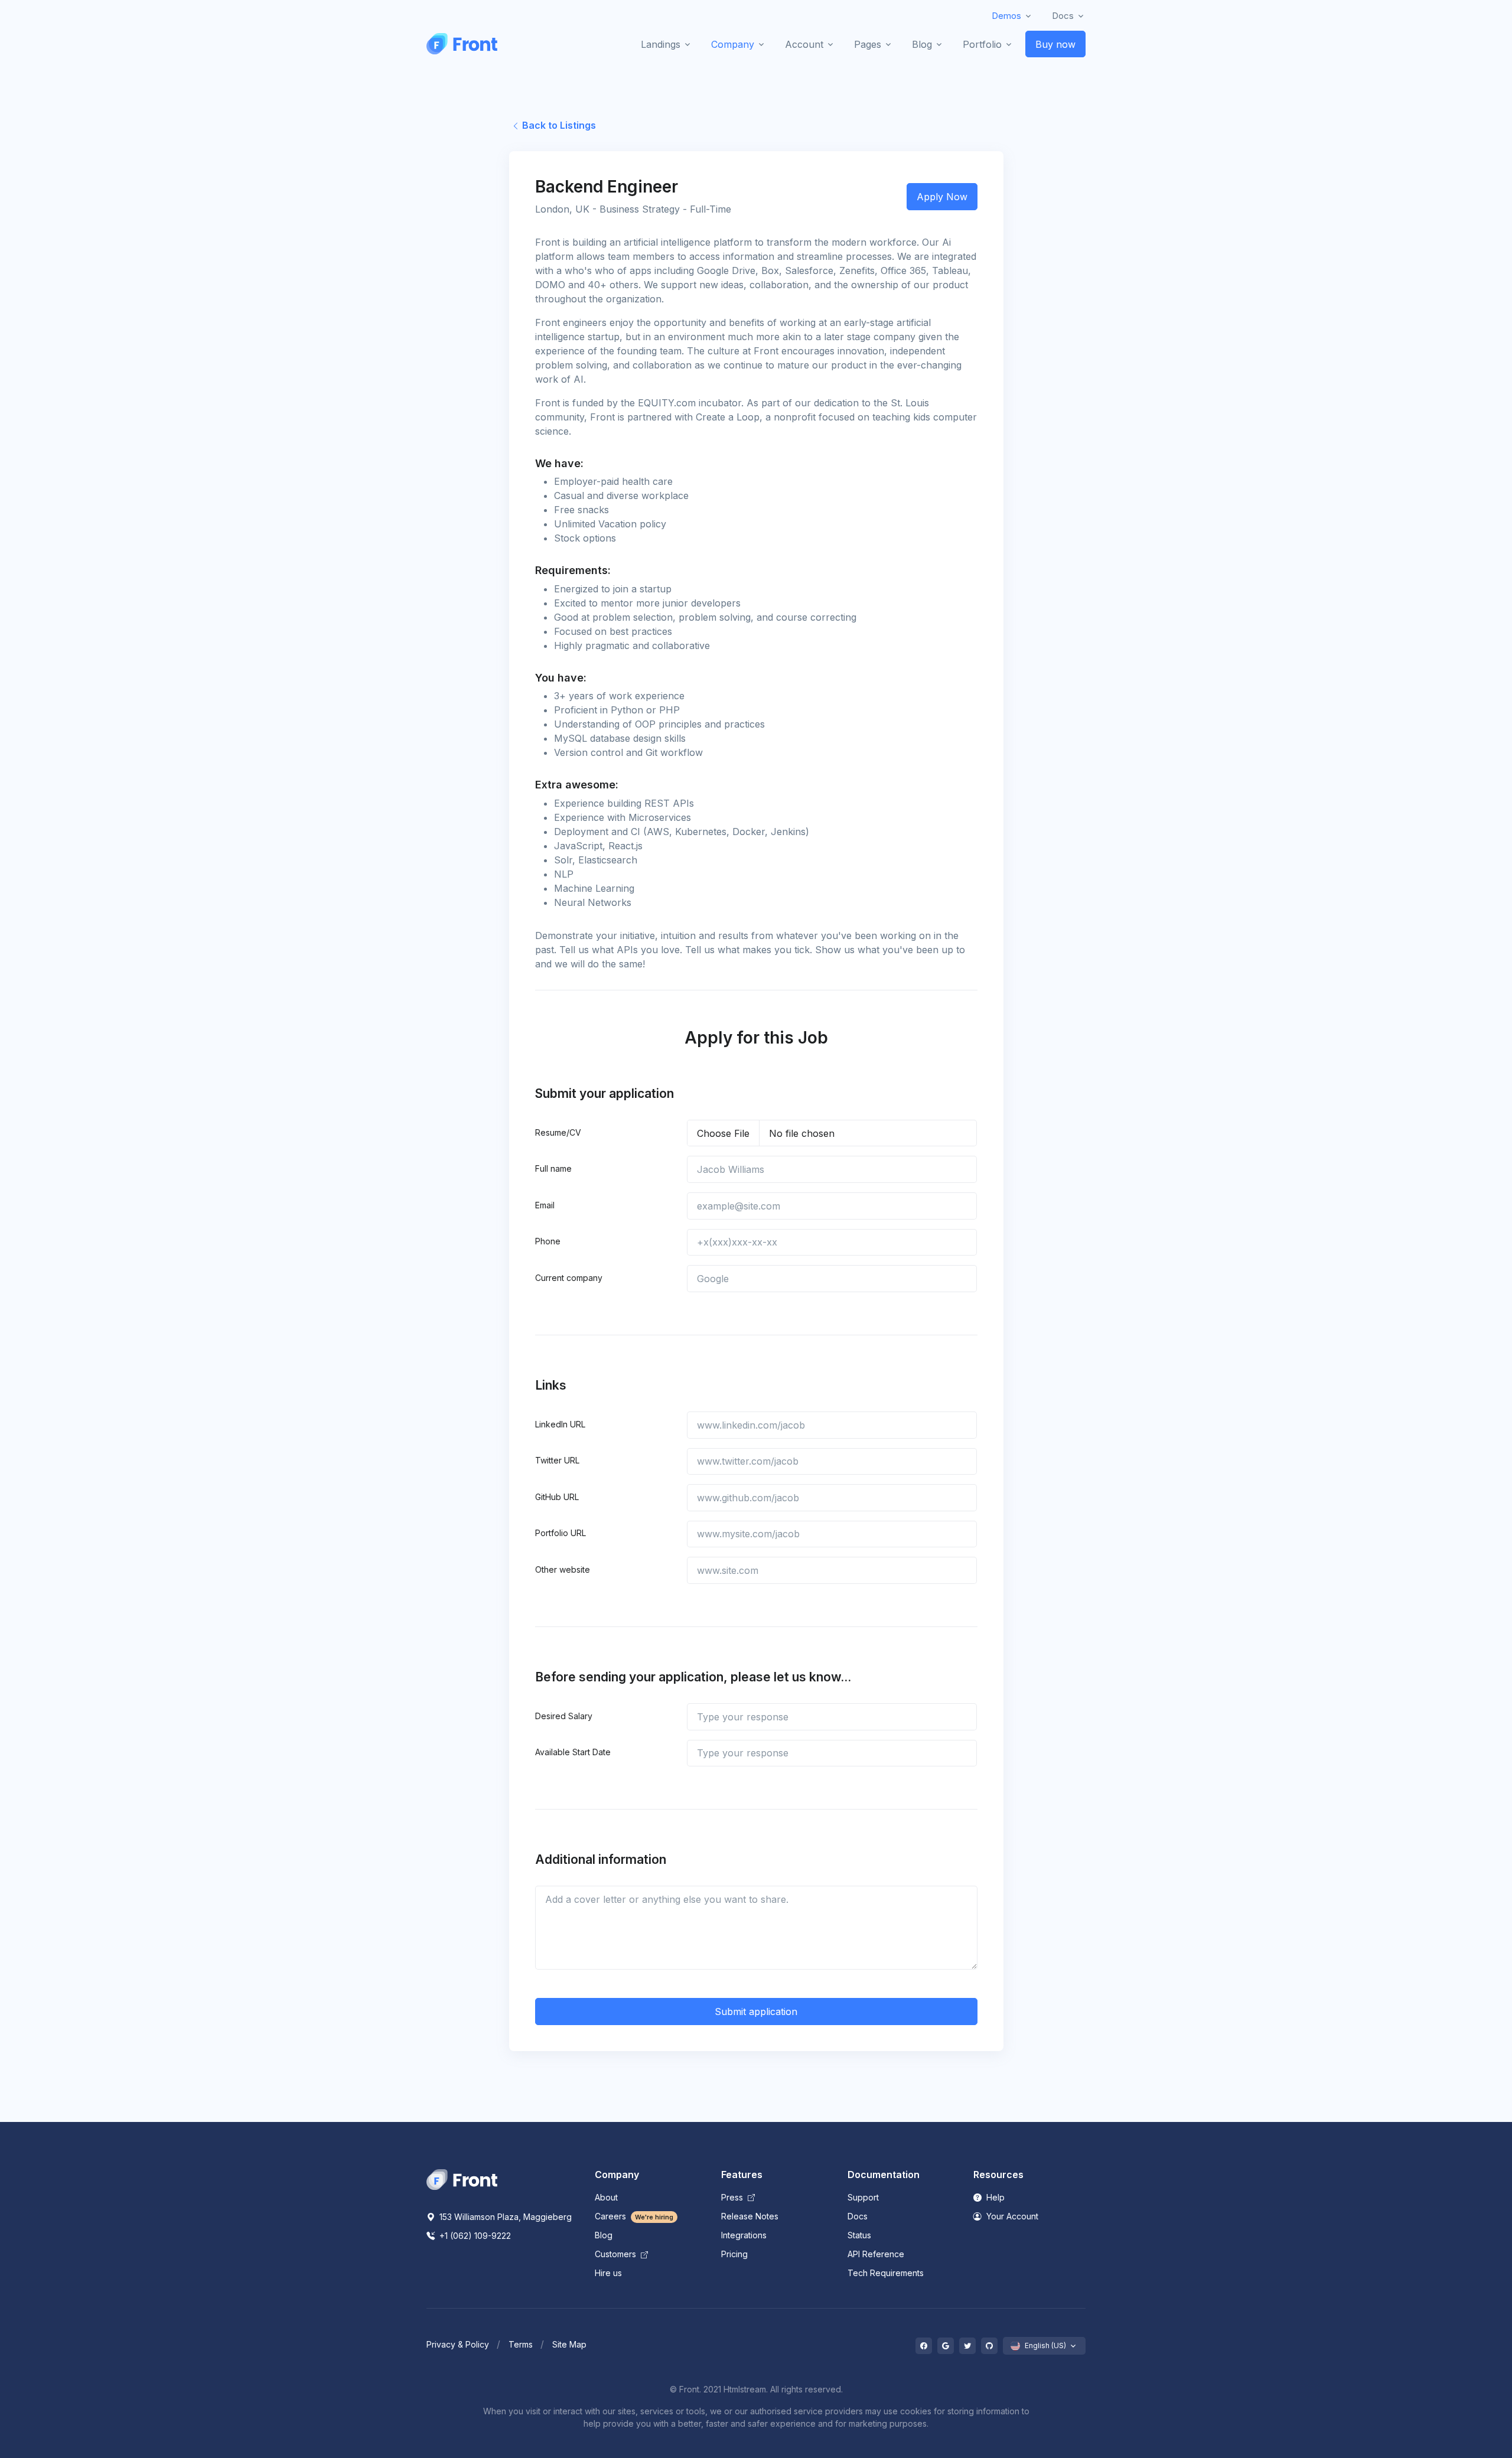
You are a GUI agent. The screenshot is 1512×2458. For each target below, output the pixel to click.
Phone (548, 1241)
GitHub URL (557, 1497)
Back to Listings (558, 125)
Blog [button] (922, 44)
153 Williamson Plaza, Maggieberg (504, 2217)
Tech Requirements (886, 2273)
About (606, 2197)
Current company (569, 1278)
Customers (617, 2254)
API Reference (876, 2254)
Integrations (744, 2235)
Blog (604, 2235)
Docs (858, 2216)
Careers (634, 2216)
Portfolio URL (561, 1533)
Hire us (608, 2273)
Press (733, 2197)
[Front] (462, 44)
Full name (553, 1168)
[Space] (462, 2179)
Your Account (1011, 2216)
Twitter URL (557, 1460)
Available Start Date (573, 1752)
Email (545, 1205)
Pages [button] (868, 44)
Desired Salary (564, 1716)
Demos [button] (1006, 16)
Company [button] (733, 44)
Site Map (569, 2344)
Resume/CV (558, 1132)
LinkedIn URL (560, 1424)
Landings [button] (661, 44)
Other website (563, 1569)
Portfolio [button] (982, 44)
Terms (521, 2344)
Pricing (734, 2254)
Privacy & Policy (458, 2344)
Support (863, 2197)
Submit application (756, 2012)
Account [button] (804, 44)
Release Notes (750, 2216)
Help (994, 2197)
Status (859, 2235)
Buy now (1055, 44)
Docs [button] (1063, 16)
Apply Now (942, 197)
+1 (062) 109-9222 (474, 2236)
